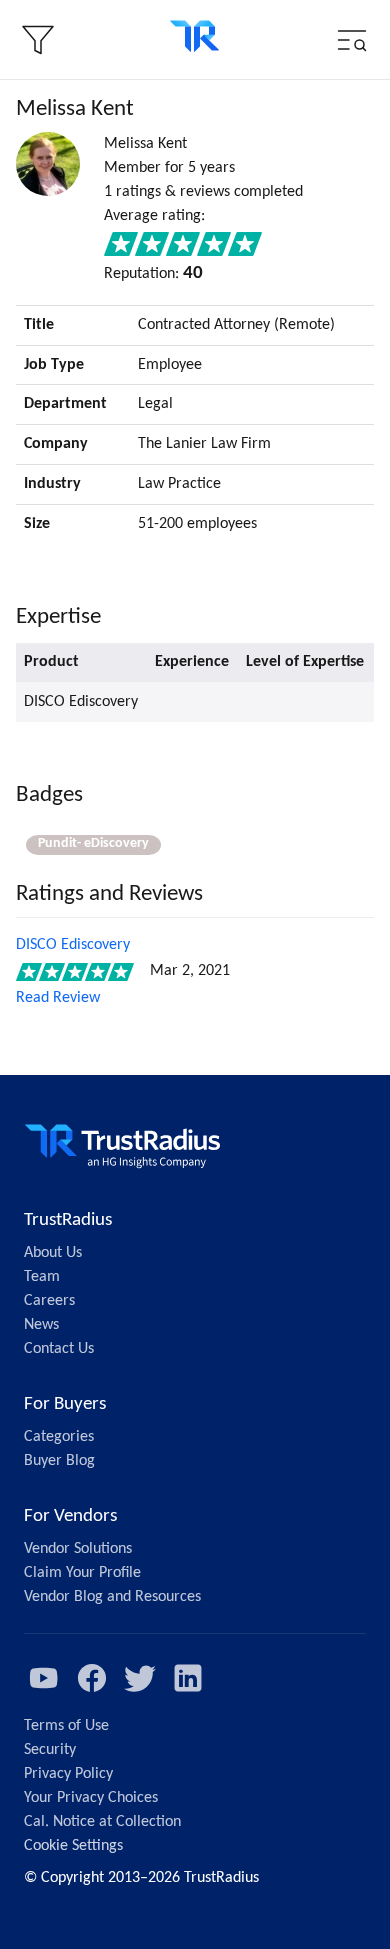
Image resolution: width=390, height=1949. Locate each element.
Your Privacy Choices (91, 1798)
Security (50, 1750)
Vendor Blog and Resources (112, 1597)
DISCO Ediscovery (73, 945)
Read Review (58, 998)
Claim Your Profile (82, 1573)
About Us (53, 1253)
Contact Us (59, 1349)
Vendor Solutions (78, 1549)
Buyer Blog (59, 1461)
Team (42, 1277)
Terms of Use (66, 1726)
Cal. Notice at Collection (102, 1822)
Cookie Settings (73, 1846)
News (41, 1325)
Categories (59, 1437)
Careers (49, 1301)
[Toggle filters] (38, 40)
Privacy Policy (68, 1774)
